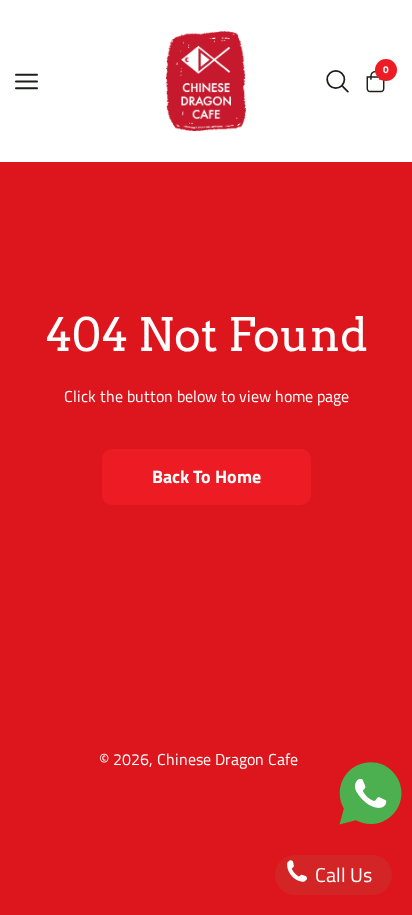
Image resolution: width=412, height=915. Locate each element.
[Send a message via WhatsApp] (370, 793)
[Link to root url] (206, 81)
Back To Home (206, 476)
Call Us (341, 874)
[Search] (337, 81)
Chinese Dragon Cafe (227, 759)
